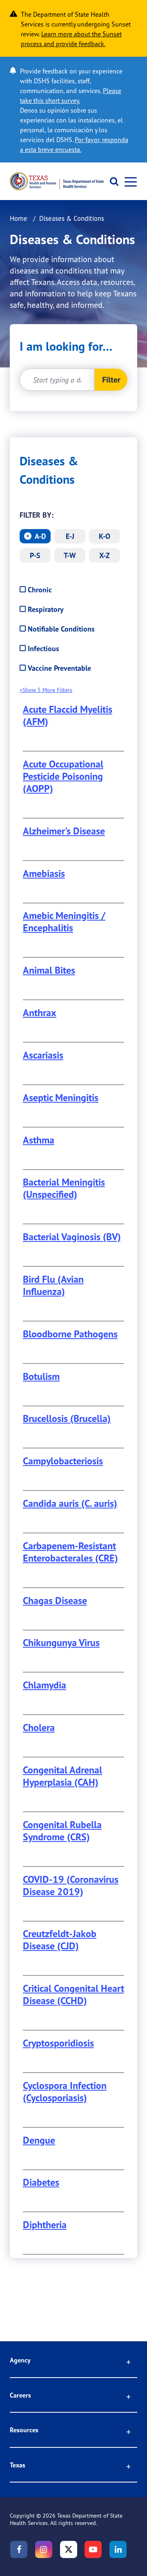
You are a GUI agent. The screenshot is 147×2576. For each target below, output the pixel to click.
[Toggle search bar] (111, 181)
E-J (70, 536)
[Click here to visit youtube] (93, 2549)
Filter (111, 379)
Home (19, 218)
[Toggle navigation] (128, 181)
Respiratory (46, 609)
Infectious (43, 648)
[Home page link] (57, 181)
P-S (35, 555)
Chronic (40, 590)
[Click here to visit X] (69, 2549)
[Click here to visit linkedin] (118, 2549)
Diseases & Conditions (49, 470)
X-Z (105, 555)
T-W (70, 555)
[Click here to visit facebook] (19, 2549)
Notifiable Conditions (61, 629)
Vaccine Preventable (59, 668)
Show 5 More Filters (47, 690)
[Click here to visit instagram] (44, 2549)
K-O (105, 536)
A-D (39, 536)
